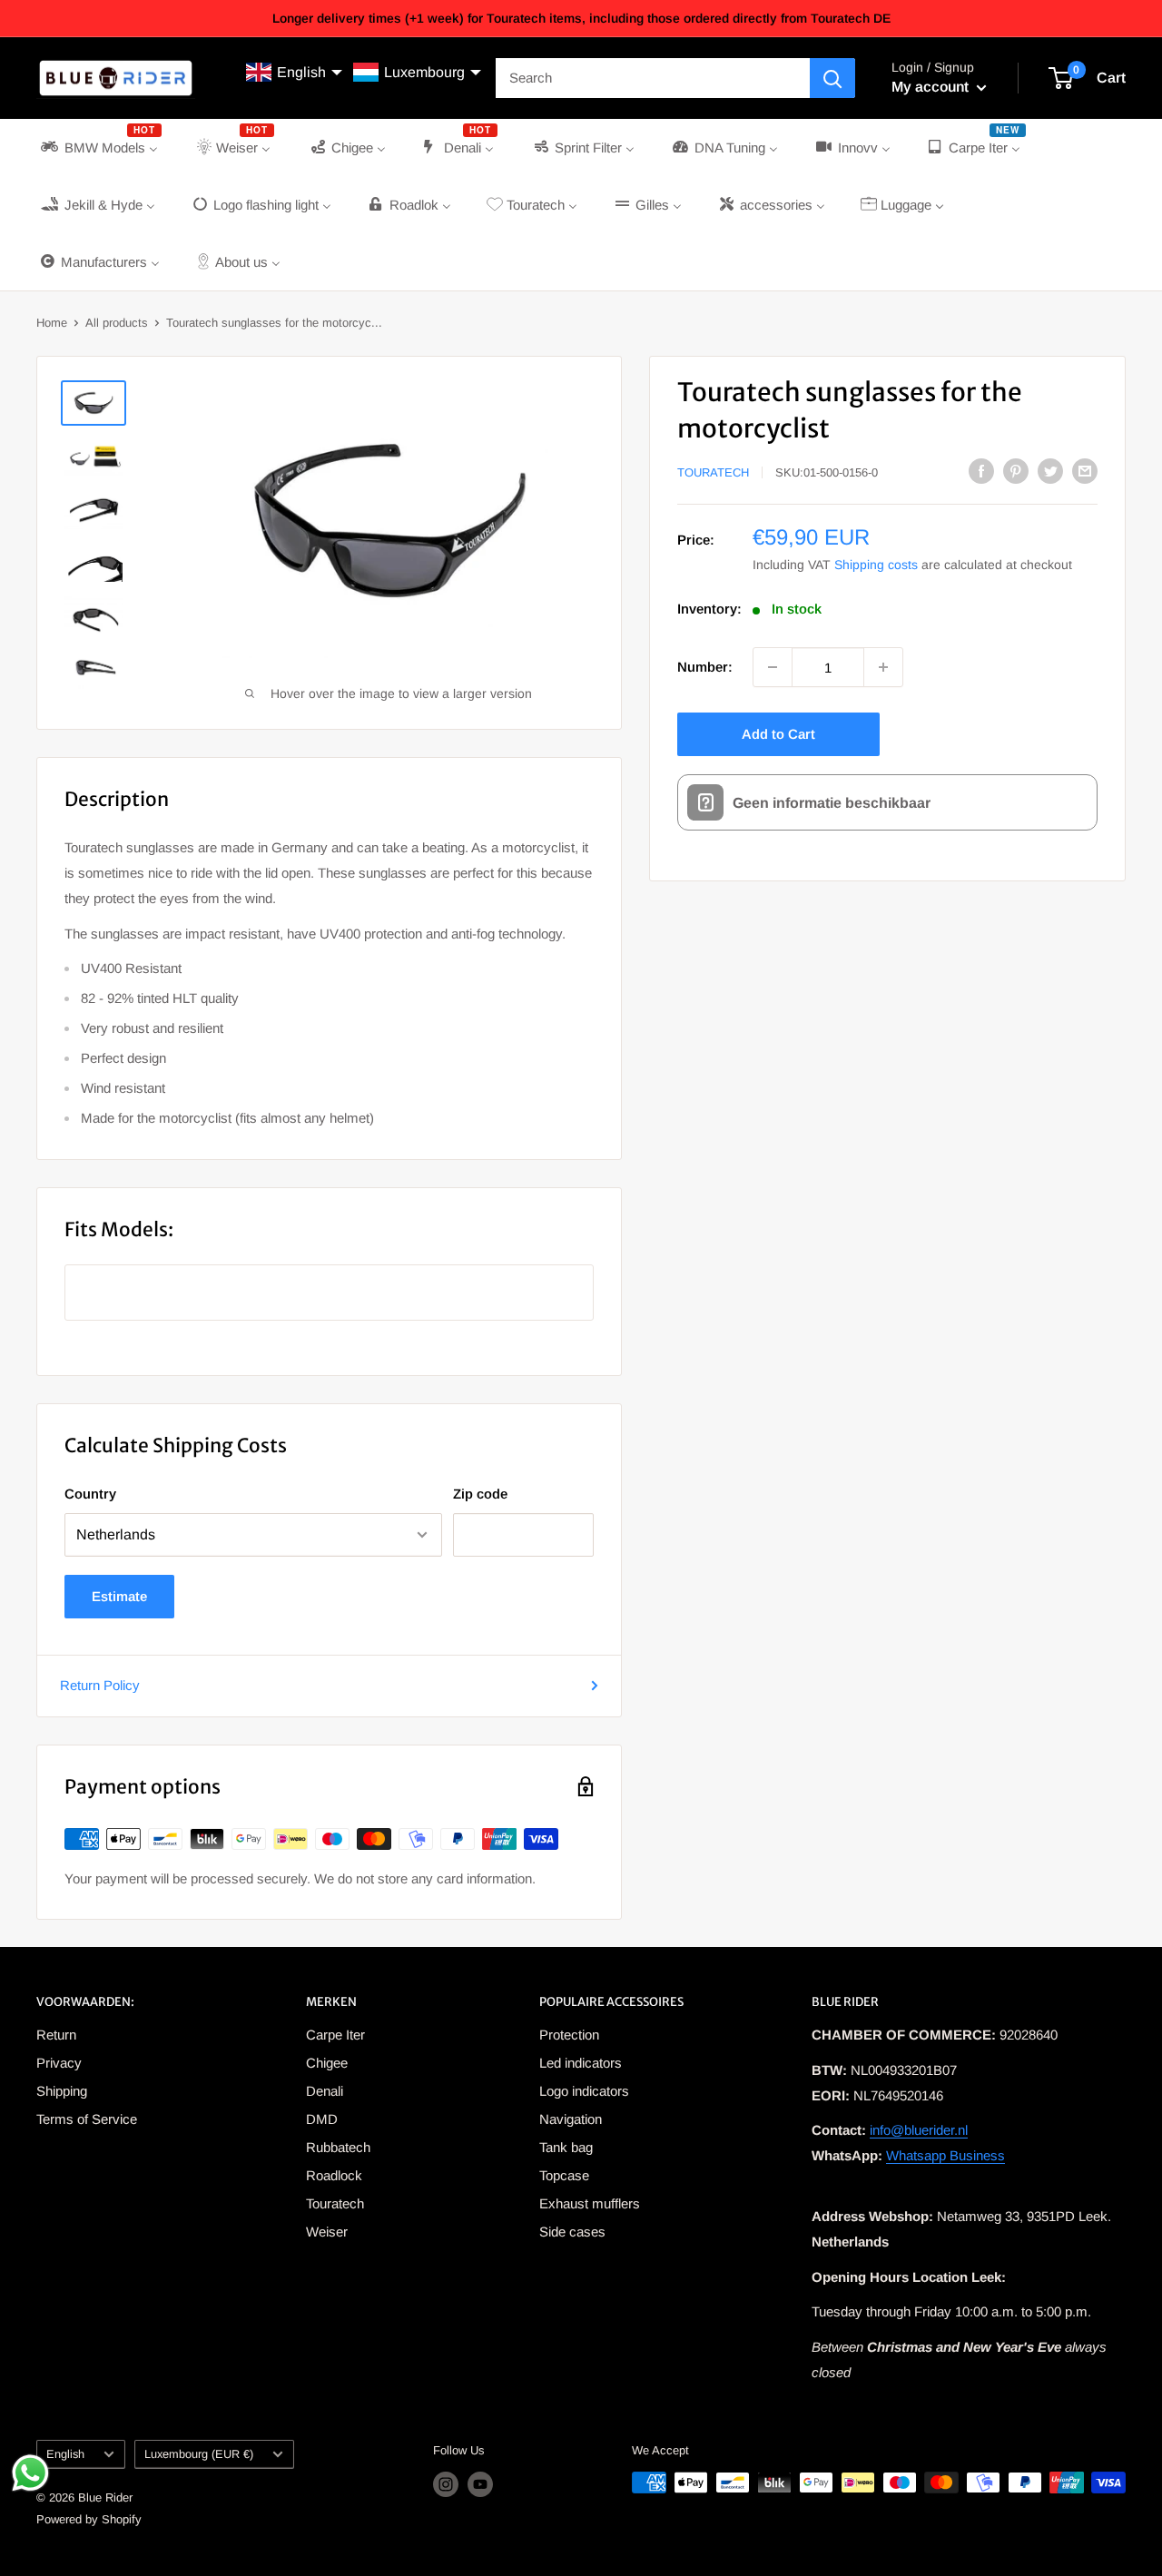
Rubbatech (338, 2147)
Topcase (564, 2175)
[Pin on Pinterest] (1016, 471)
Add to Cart (778, 734)
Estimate (119, 1596)
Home (52, 323)
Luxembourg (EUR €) (199, 2454)
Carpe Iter (335, 2035)
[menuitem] (99, 147)
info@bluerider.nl (919, 2130)
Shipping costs (876, 565)
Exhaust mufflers (590, 2203)
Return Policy (100, 1685)
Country (90, 1494)
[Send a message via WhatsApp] (30, 2473)
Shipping (62, 2091)
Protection (569, 2035)
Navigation (571, 2119)
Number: (705, 667)
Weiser (327, 2232)
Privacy (59, 2063)
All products (117, 323)
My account (932, 87)
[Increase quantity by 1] (883, 667)
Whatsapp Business (945, 2155)
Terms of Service (87, 2119)
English (65, 2454)
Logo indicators (584, 2091)
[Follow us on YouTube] (480, 2484)
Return (56, 2035)
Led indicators (581, 2063)
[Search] (832, 78)
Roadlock (334, 2175)
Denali (325, 2091)
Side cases (572, 2232)
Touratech (713, 472)
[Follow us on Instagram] (446, 2484)
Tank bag (566, 2147)
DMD (322, 2119)
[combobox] (653, 78)
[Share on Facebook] (981, 471)
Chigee (327, 2063)
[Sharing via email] (1085, 471)
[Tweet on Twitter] (1050, 471)
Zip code (480, 1494)
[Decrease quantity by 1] (773, 667)
